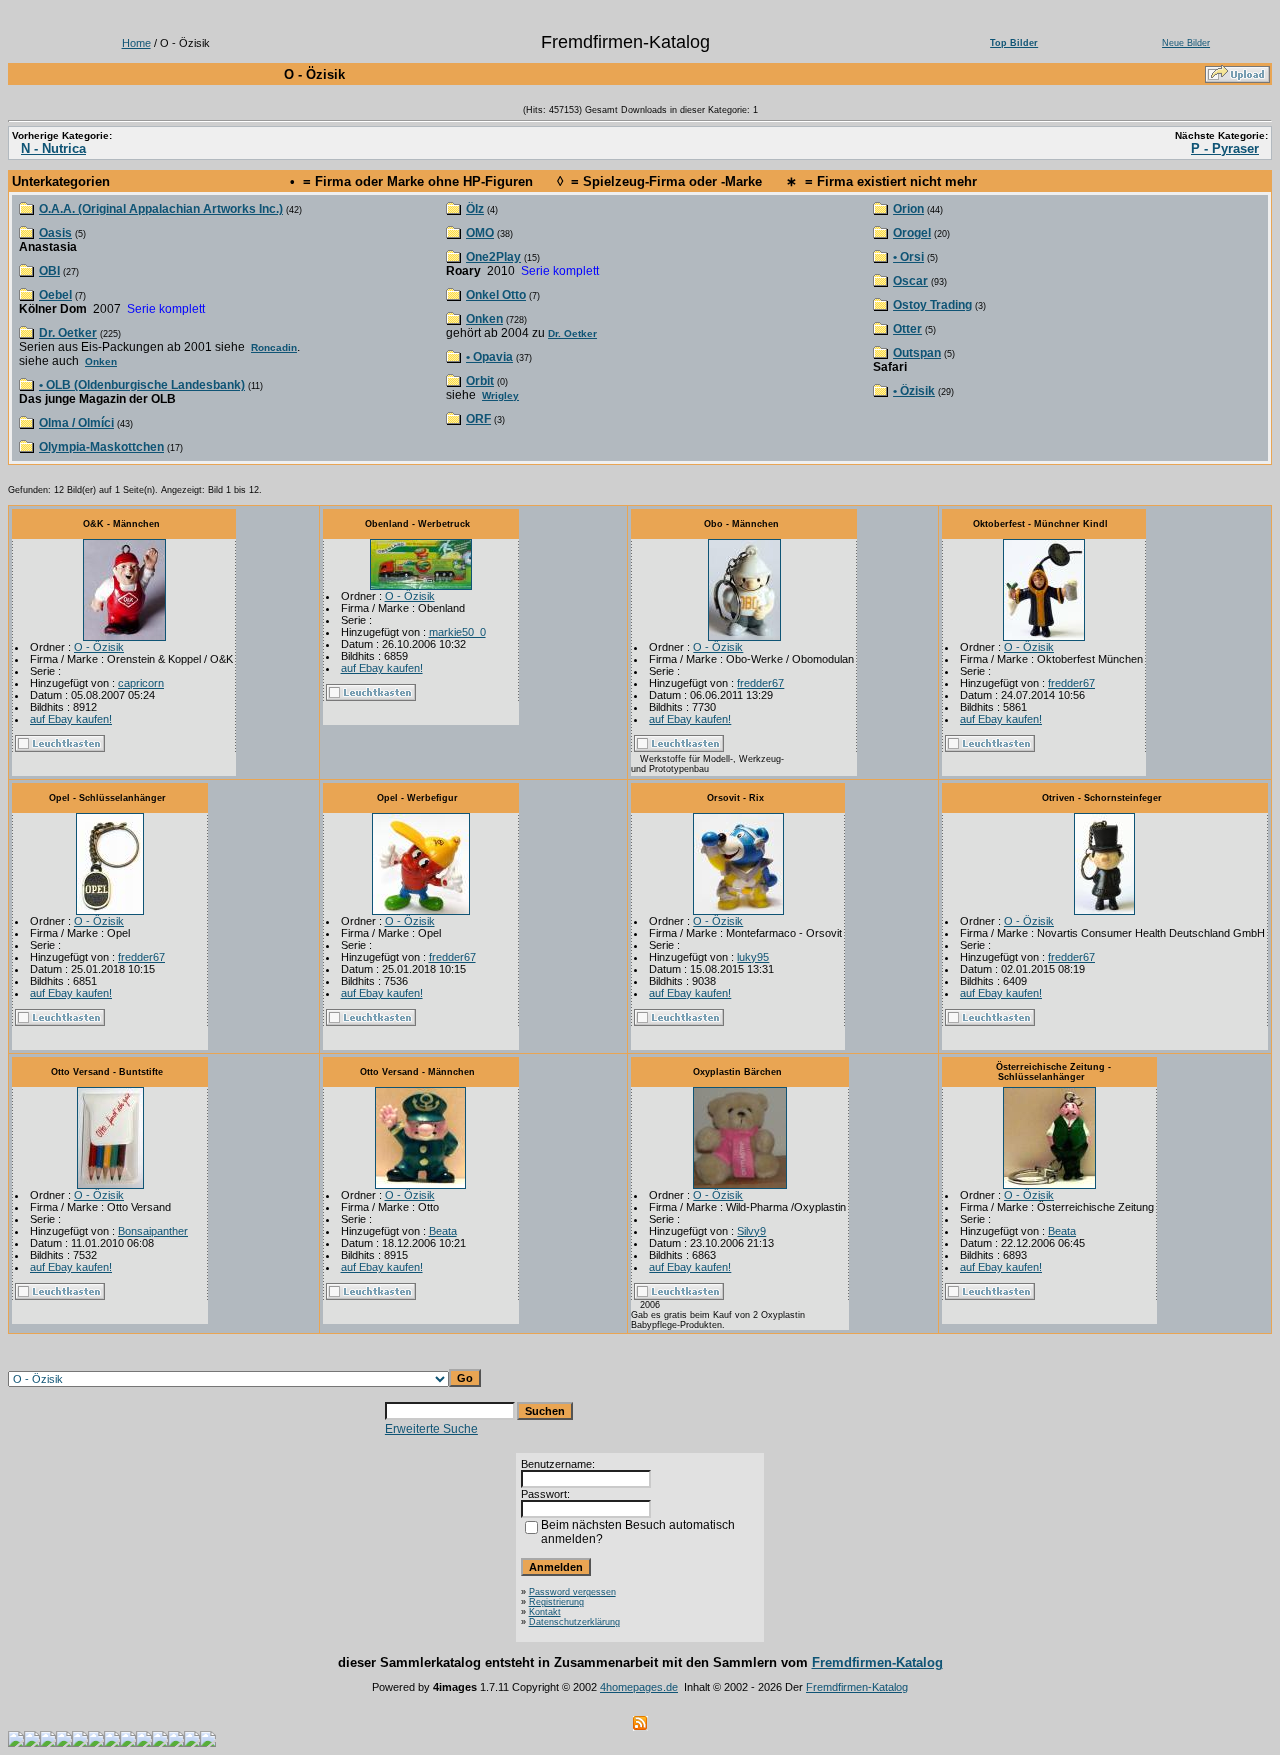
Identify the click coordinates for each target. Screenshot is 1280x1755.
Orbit (480, 381)
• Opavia (489, 357)
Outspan (917, 353)
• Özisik (914, 391)
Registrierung (556, 1602)
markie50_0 (457, 632)
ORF (478, 419)
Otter (907, 329)
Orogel (912, 233)
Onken (101, 361)
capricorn (141, 683)
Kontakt (545, 1612)
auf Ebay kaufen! (71, 719)
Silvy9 (751, 1231)
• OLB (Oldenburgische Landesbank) (142, 385)
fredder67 (760, 683)
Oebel (55, 295)
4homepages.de (639, 1687)
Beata (443, 1231)
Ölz (475, 209)
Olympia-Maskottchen (101, 447)
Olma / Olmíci (76, 423)
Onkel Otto (496, 295)
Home (136, 43)
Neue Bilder (1186, 43)
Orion (908, 209)
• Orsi (908, 257)
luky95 (753, 957)
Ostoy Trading (932, 305)
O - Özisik (99, 647)
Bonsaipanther (153, 1231)
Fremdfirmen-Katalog (877, 1662)
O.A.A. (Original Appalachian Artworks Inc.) (161, 209)
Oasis (55, 233)
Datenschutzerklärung (574, 1622)
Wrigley (500, 395)
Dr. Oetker (68, 333)
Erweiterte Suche (431, 1429)
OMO (480, 233)
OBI (49, 271)
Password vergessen (572, 1592)
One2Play (493, 257)
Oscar (910, 281)
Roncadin (274, 347)
